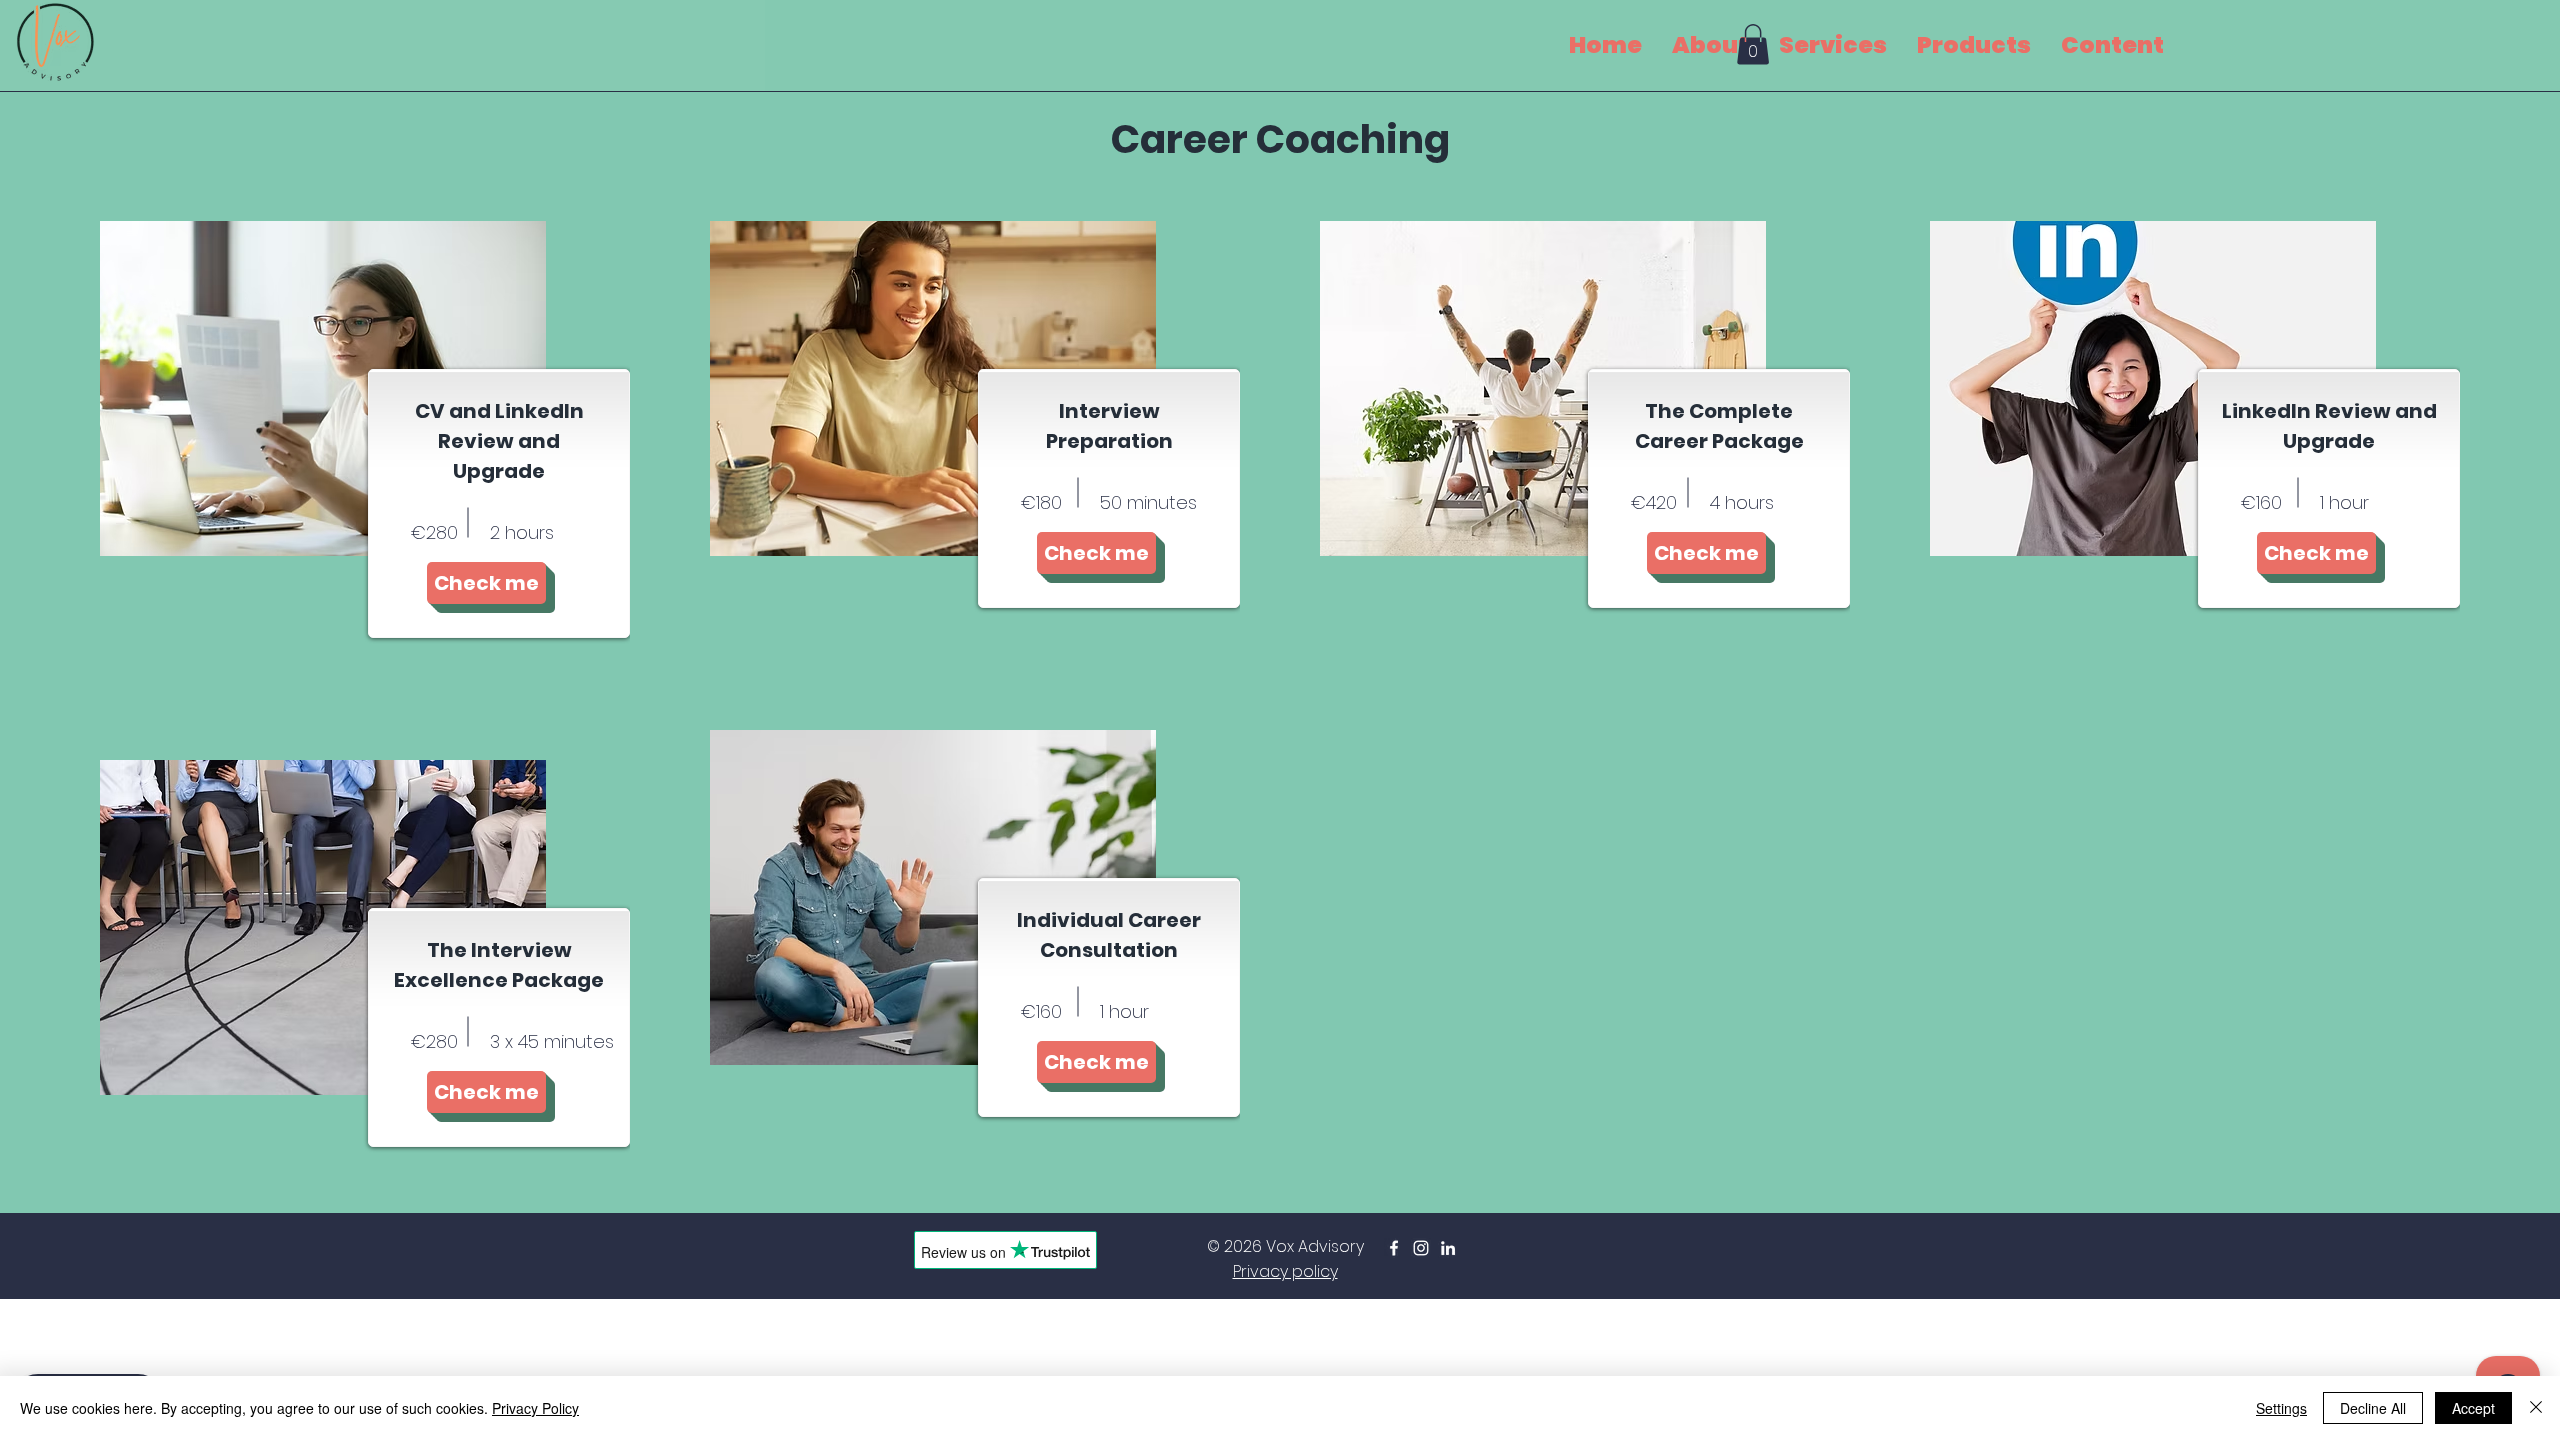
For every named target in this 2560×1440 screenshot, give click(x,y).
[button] (1753, 44)
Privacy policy (1285, 1271)
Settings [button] (2281, 1408)
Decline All (2373, 1408)
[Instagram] (1421, 1248)
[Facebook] (1394, 1248)
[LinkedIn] (1448, 1248)
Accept (2473, 1408)
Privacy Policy (535, 1408)
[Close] (2536, 1408)
